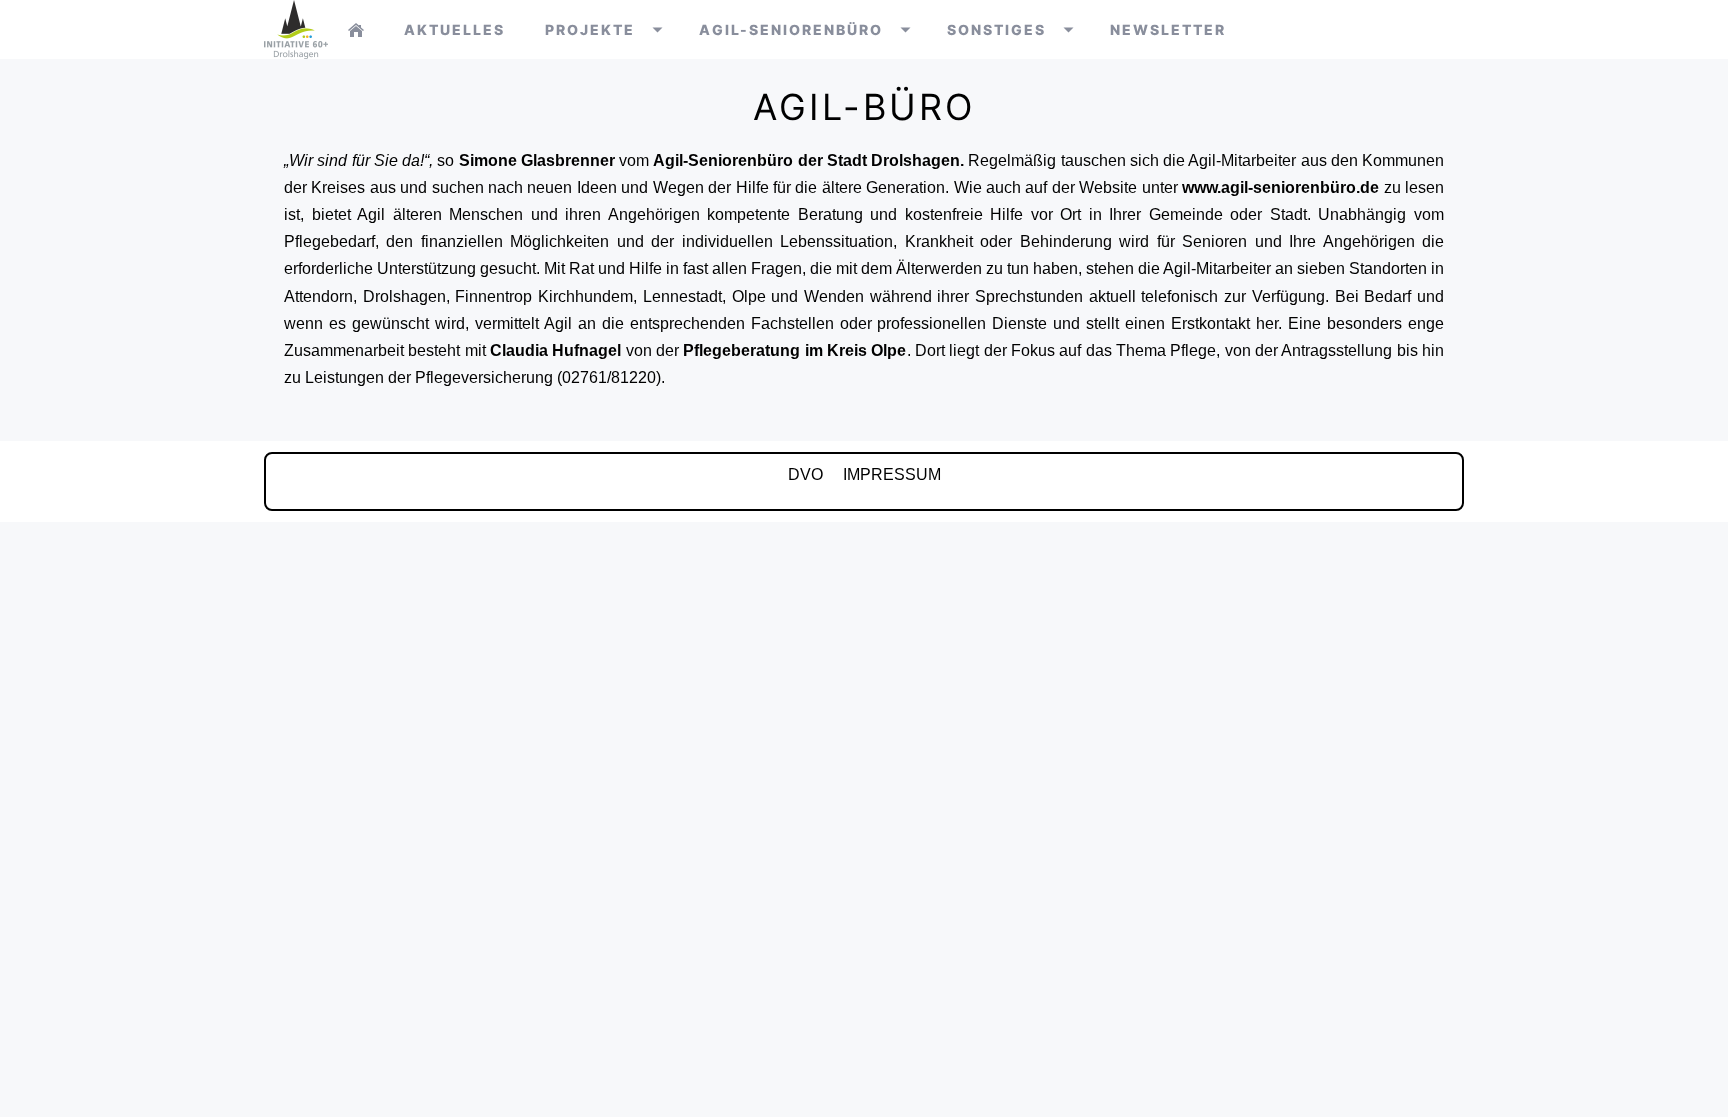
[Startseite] (356, 29)
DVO (805, 474)
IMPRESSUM (892, 474)
